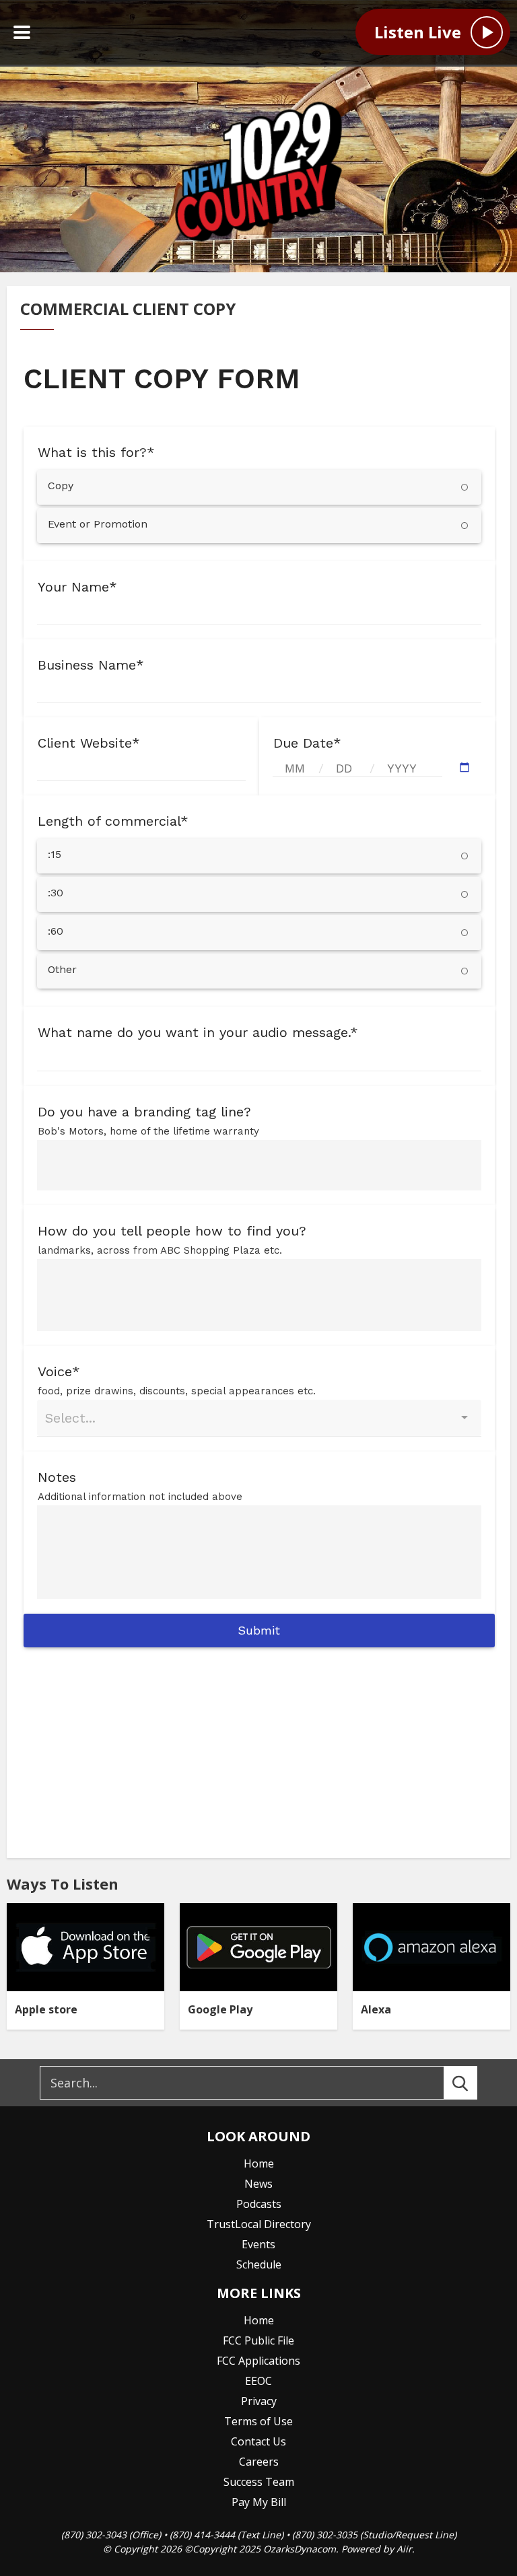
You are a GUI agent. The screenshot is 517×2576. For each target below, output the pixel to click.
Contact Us (258, 2441)
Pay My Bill (259, 2502)
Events (258, 2244)
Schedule (259, 2264)
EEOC (258, 2381)
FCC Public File (258, 2340)
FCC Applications (258, 2361)
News (258, 2184)
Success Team (259, 2482)
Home (259, 2163)
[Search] (473, 2083)
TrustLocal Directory (259, 2224)
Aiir (404, 2549)
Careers (259, 2462)
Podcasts (259, 2204)
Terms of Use (258, 2421)
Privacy (259, 2401)
